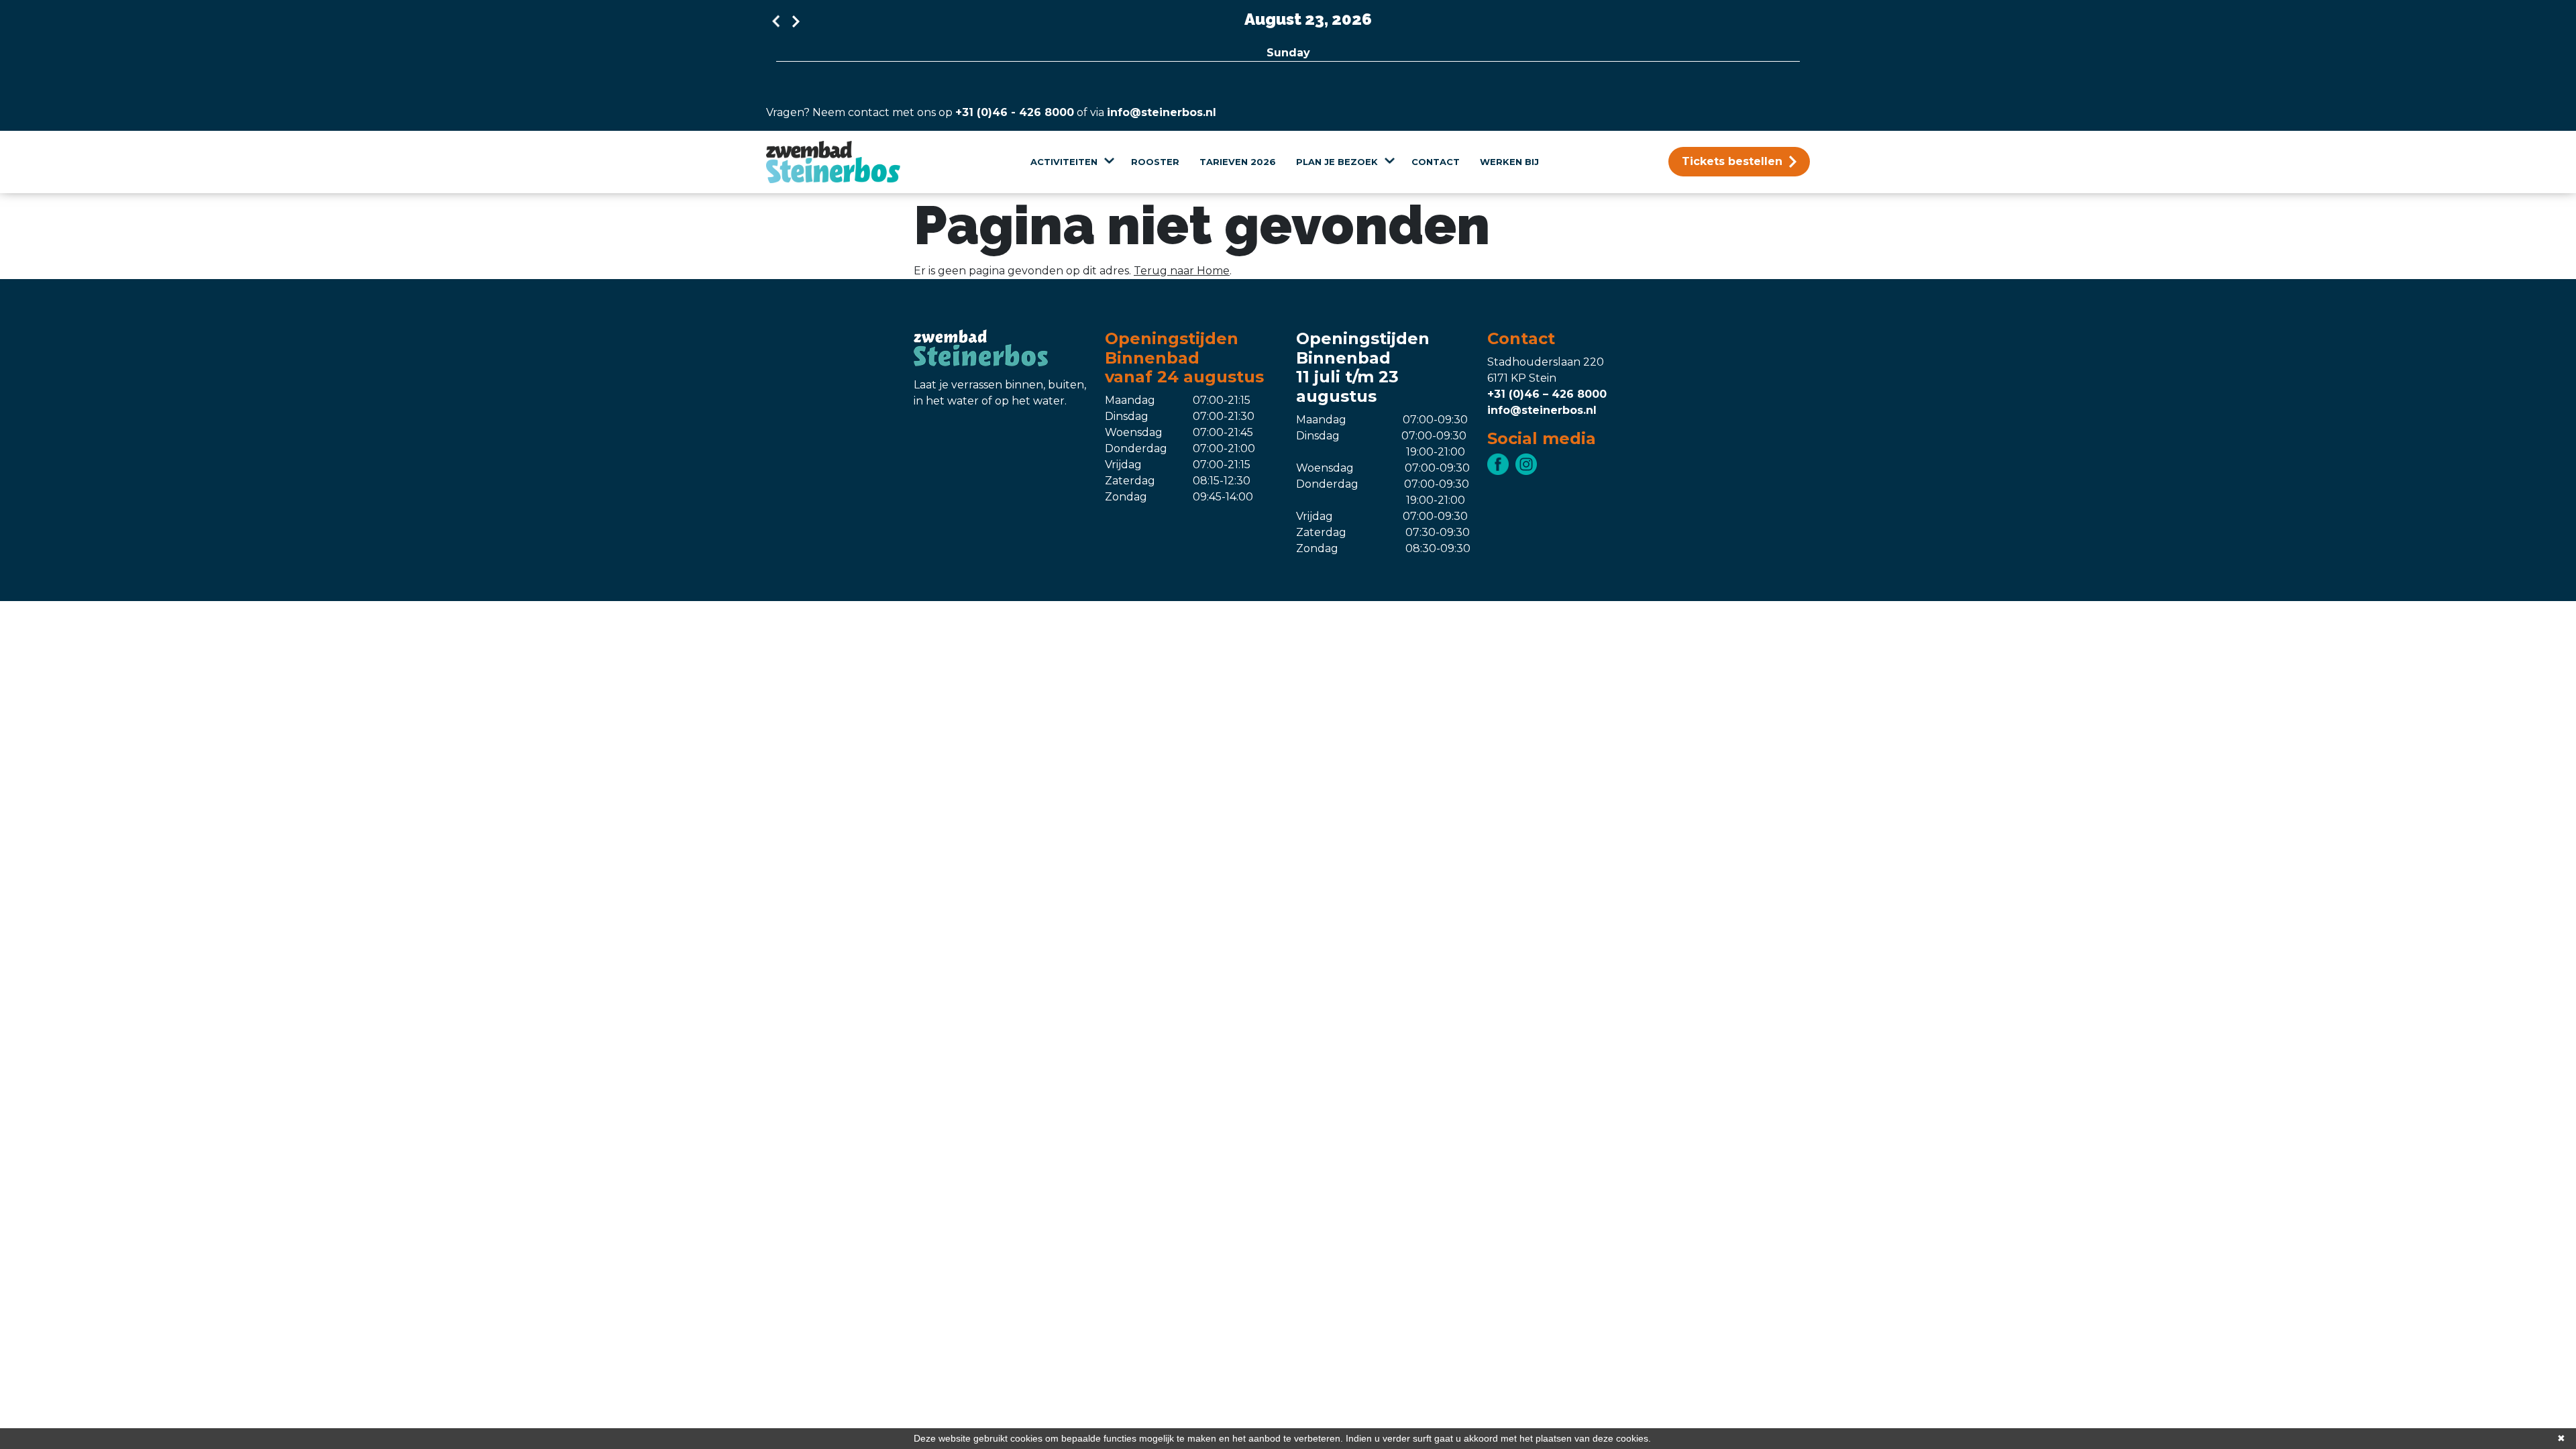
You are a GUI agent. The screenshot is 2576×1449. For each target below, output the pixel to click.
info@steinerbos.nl (1162, 112)
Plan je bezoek (1337, 162)
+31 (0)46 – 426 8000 (1547, 394)
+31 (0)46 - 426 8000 (1015, 112)
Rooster (1155, 162)
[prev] (776, 21)
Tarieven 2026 (1238, 162)
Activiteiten (1064, 162)
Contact (1436, 162)
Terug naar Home (1182, 271)
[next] (796, 21)
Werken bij (1509, 162)
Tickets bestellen (1732, 161)
